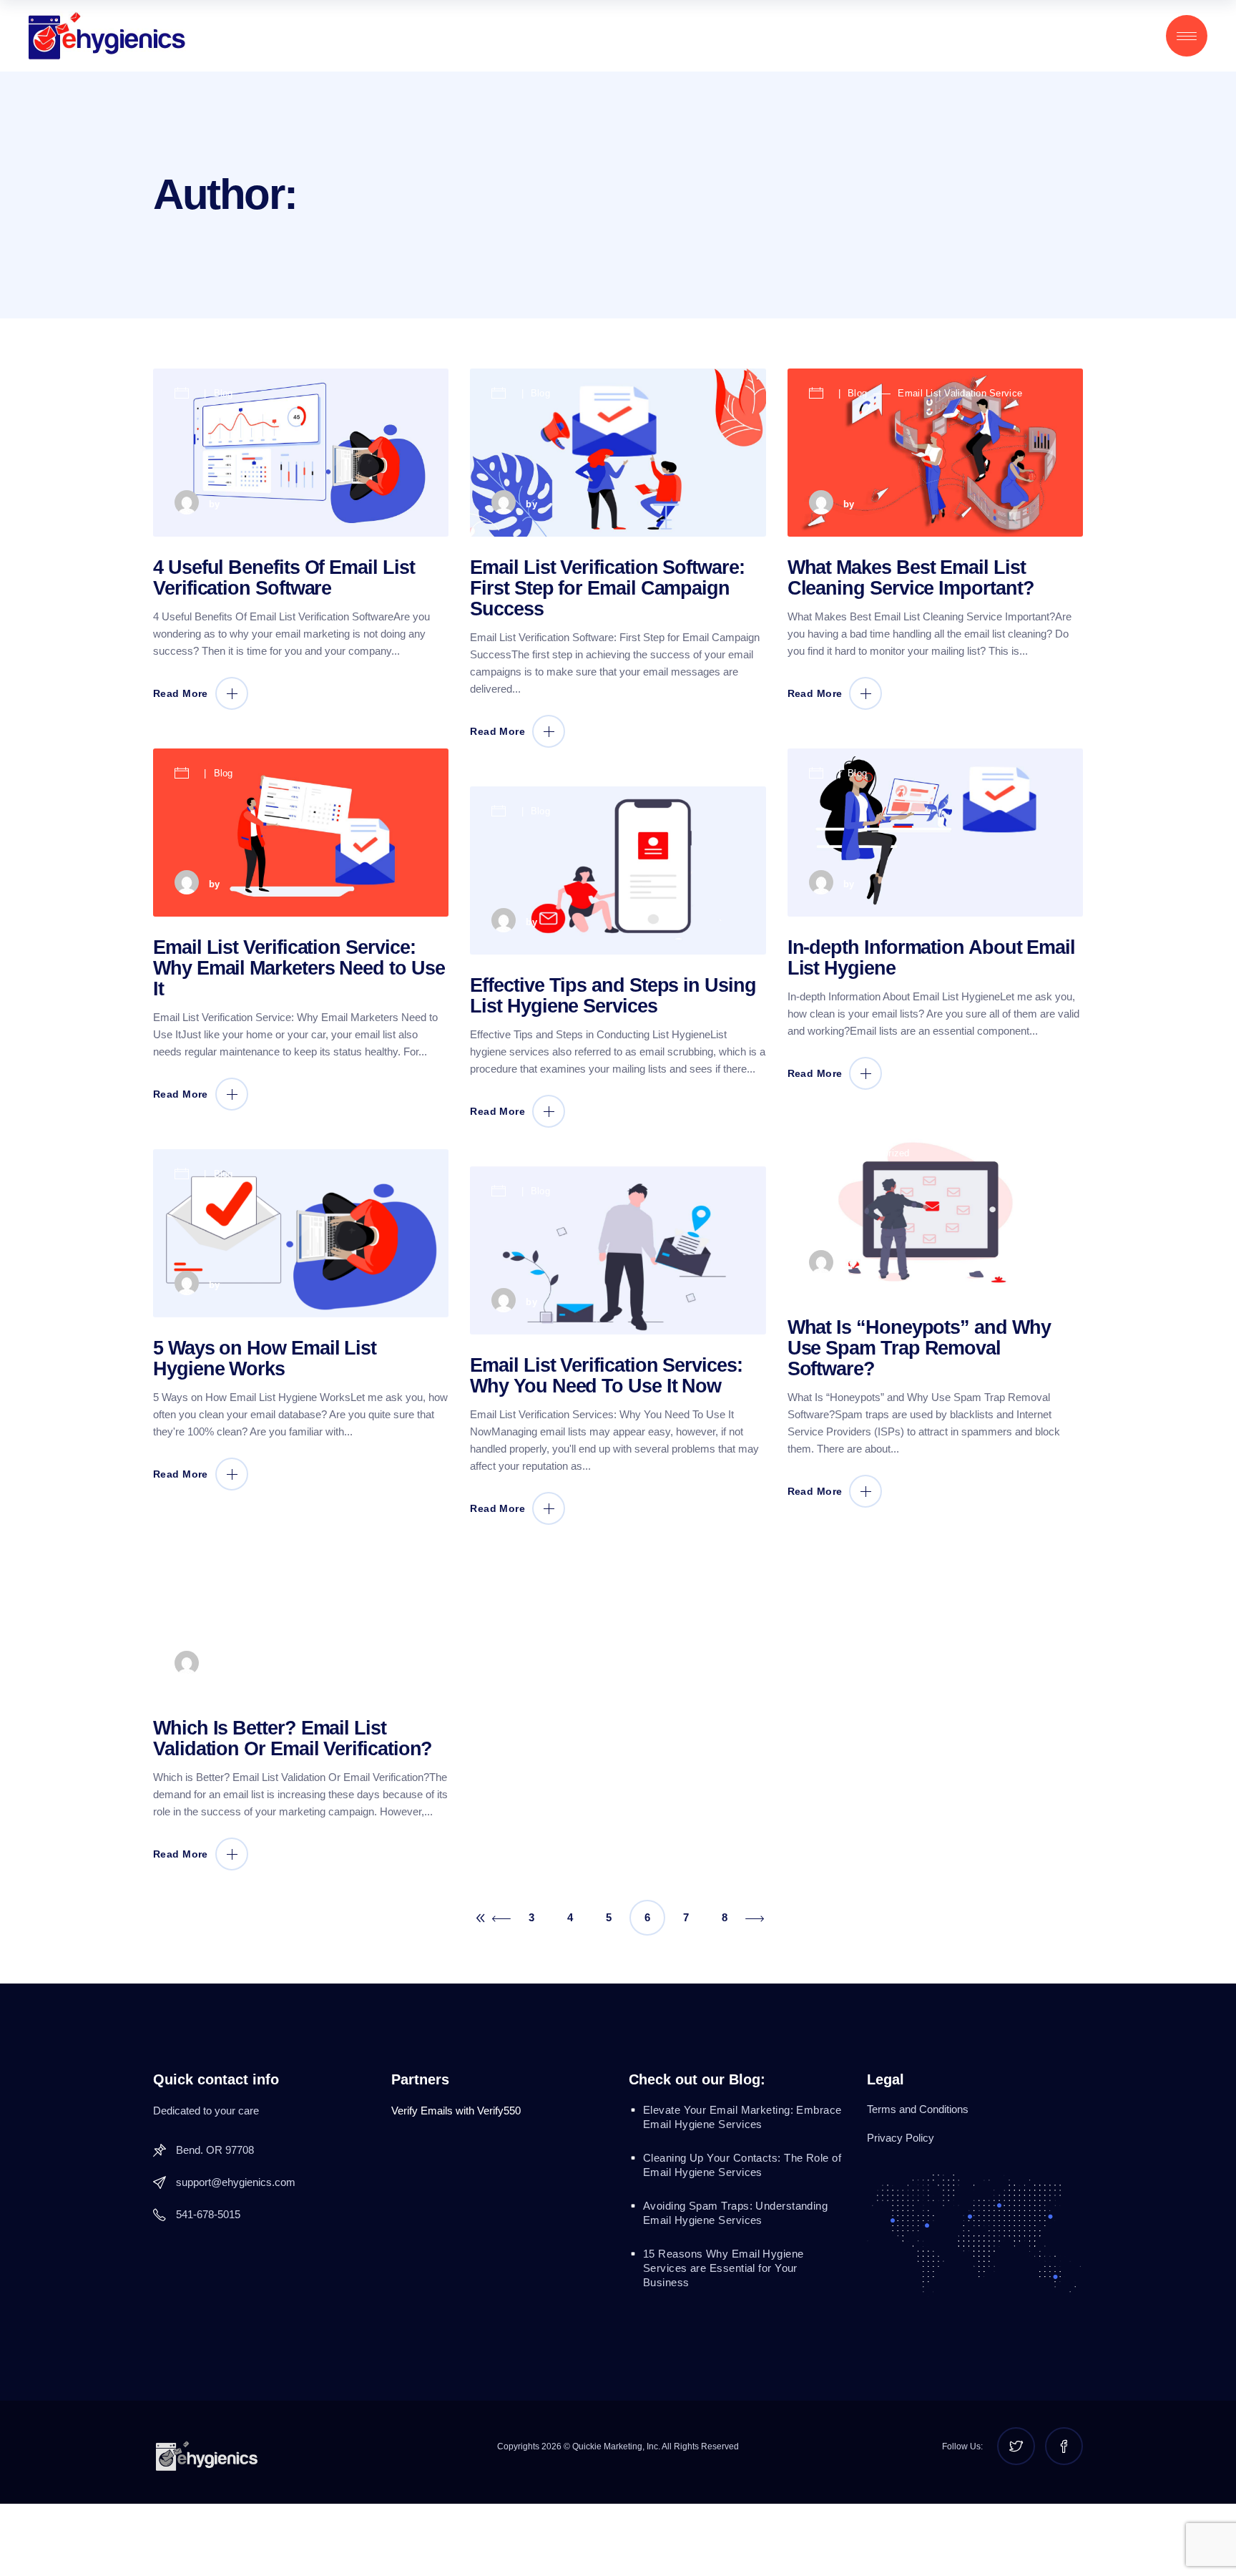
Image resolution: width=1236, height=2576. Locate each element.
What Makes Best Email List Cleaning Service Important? (911, 578)
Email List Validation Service (960, 393)
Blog (224, 393)
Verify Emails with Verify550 (456, 2111)
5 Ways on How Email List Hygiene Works (265, 1358)
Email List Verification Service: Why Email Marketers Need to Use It (299, 968)
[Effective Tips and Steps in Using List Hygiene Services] (618, 870)
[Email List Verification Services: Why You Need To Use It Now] (618, 1250)
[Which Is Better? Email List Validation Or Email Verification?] (301, 1613)
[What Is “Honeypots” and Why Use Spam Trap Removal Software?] (935, 1213)
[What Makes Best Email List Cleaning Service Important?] (935, 453)
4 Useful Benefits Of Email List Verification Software (284, 578)
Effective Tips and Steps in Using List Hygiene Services (613, 996)
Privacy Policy (901, 2138)
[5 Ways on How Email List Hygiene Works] (301, 1233)
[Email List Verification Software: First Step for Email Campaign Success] (618, 453)
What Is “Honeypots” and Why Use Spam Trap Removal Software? (919, 1348)
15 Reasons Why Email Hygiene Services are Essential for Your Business (724, 2268)
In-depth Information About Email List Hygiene (931, 958)
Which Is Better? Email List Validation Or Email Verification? (293, 1738)
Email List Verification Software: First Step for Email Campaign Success (607, 588)
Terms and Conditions (918, 2109)
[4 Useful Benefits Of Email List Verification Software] (301, 453)
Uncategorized (878, 1153)
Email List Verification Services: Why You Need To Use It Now (606, 1376)
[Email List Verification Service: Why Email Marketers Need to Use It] (301, 833)
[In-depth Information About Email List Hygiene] (935, 833)
